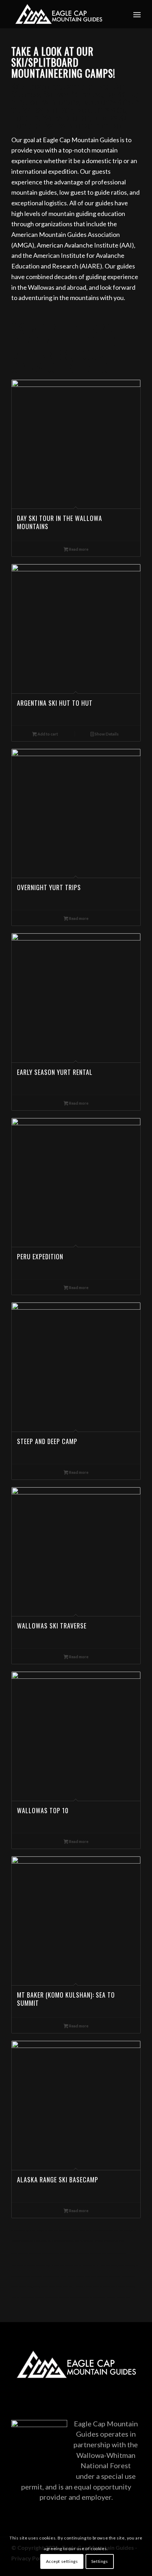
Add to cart (47, 734)
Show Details (106, 734)
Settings (100, 2561)
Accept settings (62, 2561)
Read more (78, 549)
